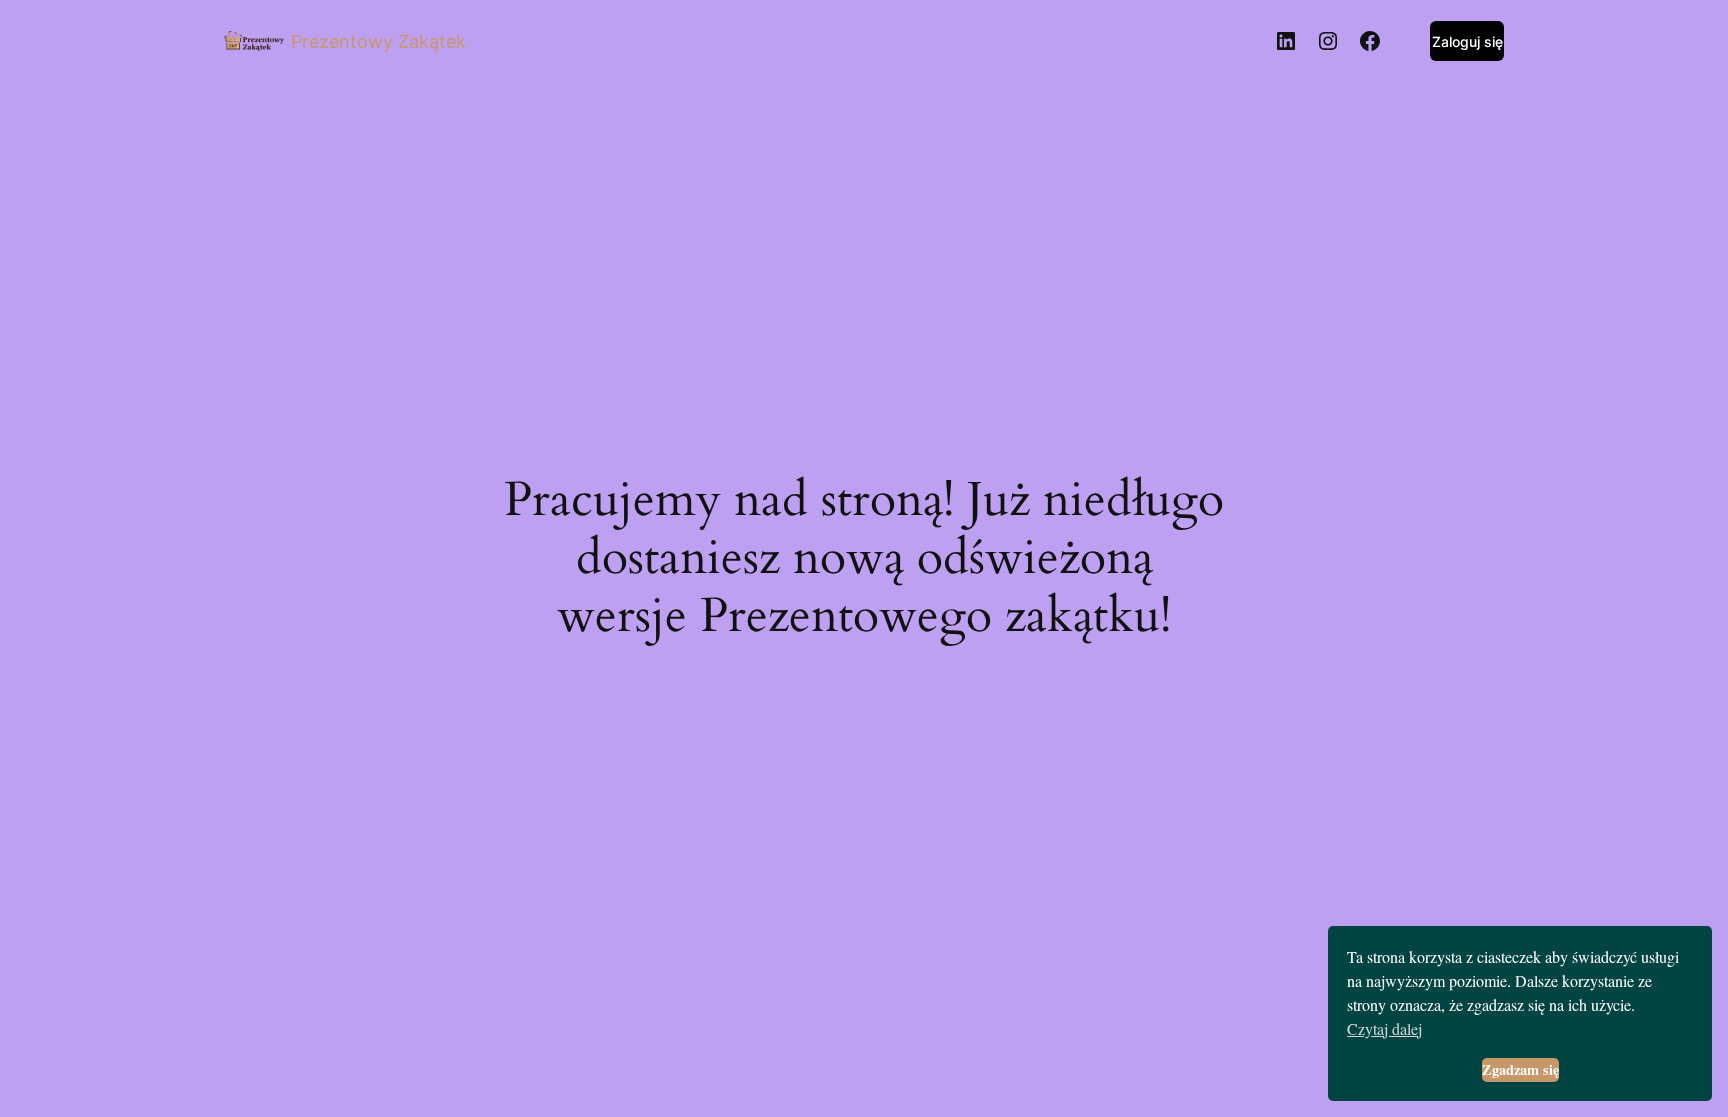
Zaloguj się (1467, 41)
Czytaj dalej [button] (1384, 1028)
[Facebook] (1370, 41)
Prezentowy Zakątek (378, 41)
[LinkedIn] (1286, 41)
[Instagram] (1328, 41)
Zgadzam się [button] (1520, 1069)
